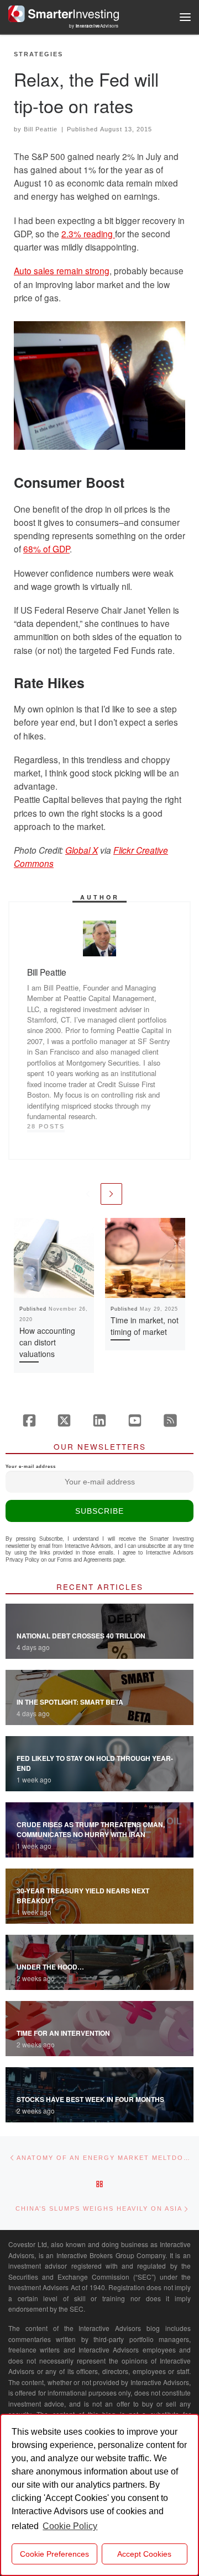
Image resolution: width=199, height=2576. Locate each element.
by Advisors (94, 26)
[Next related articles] (111, 1194)
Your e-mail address (31, 1467)
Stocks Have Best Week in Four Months (90, 2099)
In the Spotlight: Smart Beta (70, 1702)
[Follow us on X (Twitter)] (64, 1420)
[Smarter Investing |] (64, 12)
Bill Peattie (41, 129)
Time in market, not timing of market (145, 1326)
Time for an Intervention (63, 2033)
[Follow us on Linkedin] (99, 1420)
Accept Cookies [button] (144, 2554)
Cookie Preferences (54, 2554)
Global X (82, 850)
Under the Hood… (50, 1967)
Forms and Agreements (84, 1560)
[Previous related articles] (88, 1194)
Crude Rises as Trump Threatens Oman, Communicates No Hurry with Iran (91, 1829)
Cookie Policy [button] (70, 2526)
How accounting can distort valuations (47, 1342)
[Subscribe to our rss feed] (170, 1420)
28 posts (46, 1126)
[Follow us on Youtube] (135, 1420)
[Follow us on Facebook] (29, 1420)
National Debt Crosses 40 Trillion (81, 1636)
